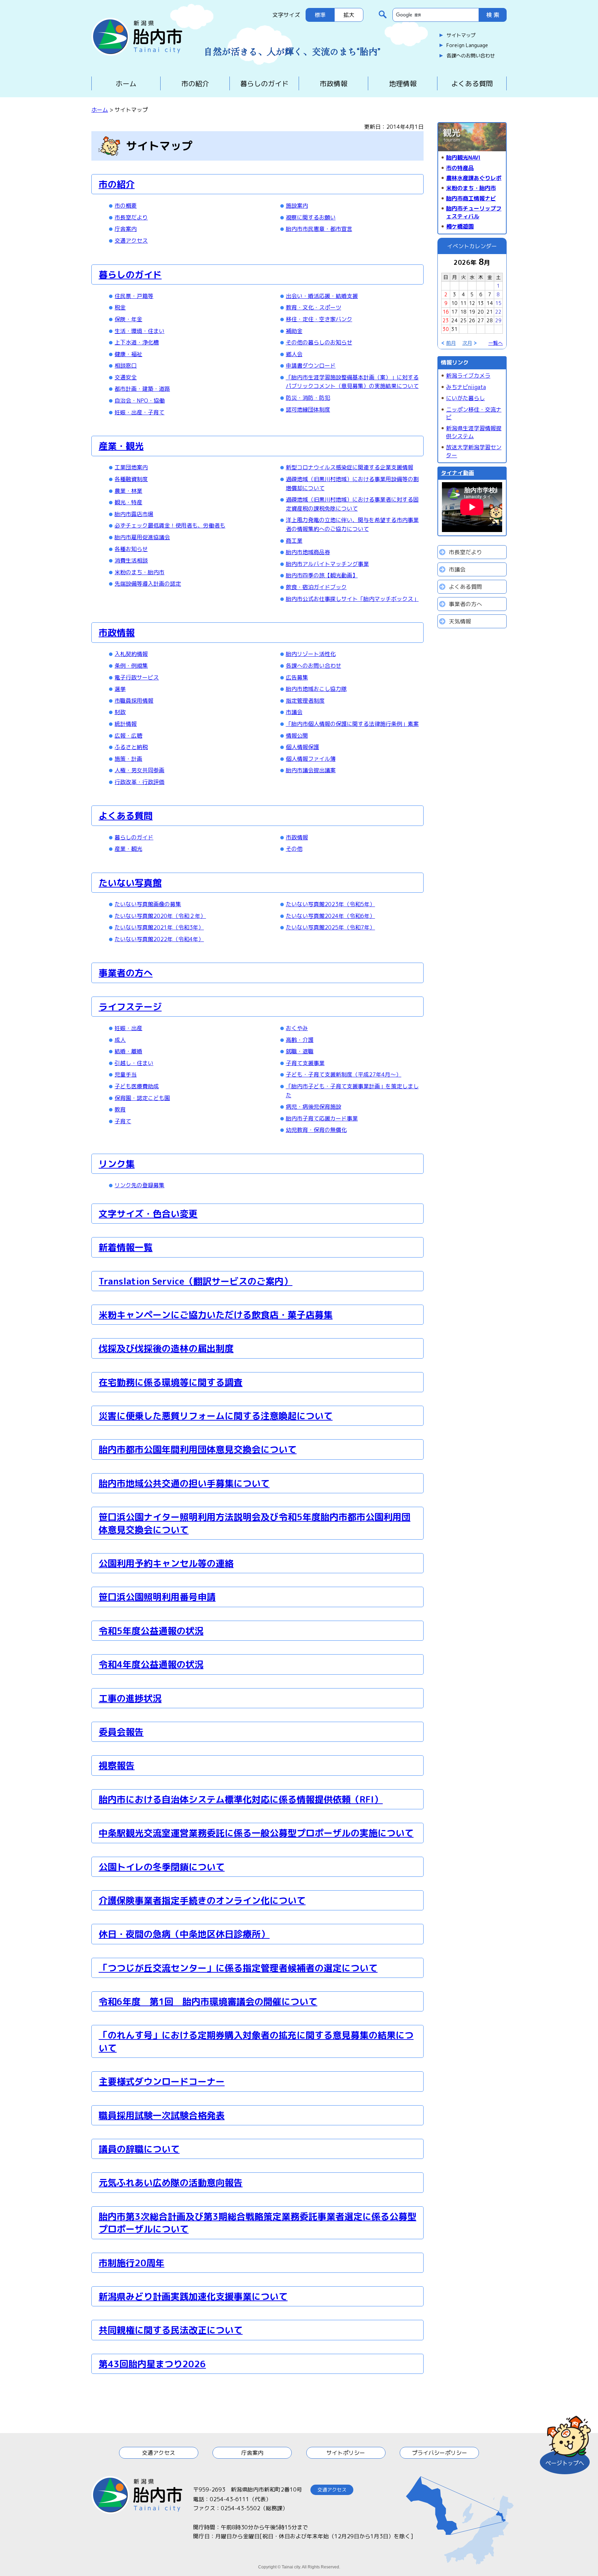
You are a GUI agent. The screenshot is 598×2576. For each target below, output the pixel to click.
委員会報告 (121, 1732)
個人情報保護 (302, 747)
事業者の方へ (126, 973)
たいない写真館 (130, 883)
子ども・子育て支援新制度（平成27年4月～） (344, 1074)
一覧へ (496, 343)
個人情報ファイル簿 (311, 759)
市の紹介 (195, 83)
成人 (120, 1040)
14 (490, 303)
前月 (451, 343)
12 (472, 303)
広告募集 (297, 677)
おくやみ (297, 1028)
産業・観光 (121, 446)
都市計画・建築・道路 (142, 389)
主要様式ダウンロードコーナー (162, 2081)
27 (481, 320)
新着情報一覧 (126, 1247)
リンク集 (117, 1164)
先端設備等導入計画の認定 (148, 584)
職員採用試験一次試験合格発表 (162, 2115)
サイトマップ (461, 35)
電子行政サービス (137, 677)
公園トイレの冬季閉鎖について (162, 1867)
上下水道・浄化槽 (137, 342)
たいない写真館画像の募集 (148, 904)
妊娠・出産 (128, 1028)
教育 (120, 1109)
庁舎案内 (126, 229)
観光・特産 (128, 502)
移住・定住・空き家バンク (319, 319)
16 (446, 312)
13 (481, 303)
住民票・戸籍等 (134, 296)
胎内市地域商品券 (308, 552)
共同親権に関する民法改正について (171, 2330)
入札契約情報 (131, 654)
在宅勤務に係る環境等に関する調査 (171, 1382)
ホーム (126, 83)
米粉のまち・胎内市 (139, 572)
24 (454, 320)
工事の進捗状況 (130, 1698)
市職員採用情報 (134, 701)
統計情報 (126, 724)
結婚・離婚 (128, 1051)
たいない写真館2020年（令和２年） (160, 916)
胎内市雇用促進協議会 (142, 537)
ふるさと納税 (131, 747)
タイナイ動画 (457, 473)
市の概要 (126, 206)
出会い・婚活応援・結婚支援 (322, 296)
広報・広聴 (128, 736)
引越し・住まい (134, 1063)
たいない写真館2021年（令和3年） (159, 927)
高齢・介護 (300, 1040)
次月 (467, 343)
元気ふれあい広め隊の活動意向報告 (171, 2182)
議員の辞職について (139, 2149)
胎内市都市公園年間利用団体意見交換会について (198, 1449)
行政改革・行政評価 (139, 782)
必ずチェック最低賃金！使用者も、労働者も (170, 525)
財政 (120, 712)
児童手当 (126, 1074)
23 (446, 320)
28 (490, 320)
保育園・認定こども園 (142, 1098)
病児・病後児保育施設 (314, 1107)
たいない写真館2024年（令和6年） (330, 916)
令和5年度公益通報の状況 (151, 1631)
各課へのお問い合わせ (471, 56)
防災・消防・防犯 (308, 398)
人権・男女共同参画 (139, 770)
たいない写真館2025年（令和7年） (330, 927)
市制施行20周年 (132, 2263)
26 (472, 320)
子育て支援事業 (305, 1063)
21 (490, 312)
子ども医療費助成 (137, 1086)
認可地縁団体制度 (308, 409)
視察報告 (117, 1765)
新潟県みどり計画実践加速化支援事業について (193, 2296)
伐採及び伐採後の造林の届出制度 (166, 1348)
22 (498, 312)
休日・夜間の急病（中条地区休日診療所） (184, 1934)
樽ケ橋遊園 (460, 226)
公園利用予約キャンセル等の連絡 (166, 1563)
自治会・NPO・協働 (140, 400)
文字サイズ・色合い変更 (148, 1214)
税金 (120, 307)
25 (463, 320)
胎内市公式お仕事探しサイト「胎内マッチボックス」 (352, 599)
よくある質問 (472, 83)
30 (446, 329)
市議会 (294, 712)
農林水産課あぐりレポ (474, 178)
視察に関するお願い (311, 217)
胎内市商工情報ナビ (471, 198)
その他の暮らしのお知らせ (319, 342)
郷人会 (294, 354)
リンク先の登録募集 (139, 1185)
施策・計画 (128, 759)
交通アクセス (131, 241)
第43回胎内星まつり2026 (152, 2364)
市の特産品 (460, 168)
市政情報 (334, 83)
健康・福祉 (128, 354)
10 (454, 303)
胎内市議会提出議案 (311, 770)
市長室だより (131, 217)
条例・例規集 (131, 666)
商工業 (294, 541)
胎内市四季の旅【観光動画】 (322, 575)
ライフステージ (130, 1007)
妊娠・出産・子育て (139, 412)
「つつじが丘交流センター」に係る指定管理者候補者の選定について (238, 1968)
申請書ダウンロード (311, 366)
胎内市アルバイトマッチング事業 (327, 564)
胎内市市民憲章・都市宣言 (319, 229)
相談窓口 (126, 366)
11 (463, 303)
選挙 (120, 689)
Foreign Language (467, 45)
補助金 (294, 331)
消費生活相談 (131, 560)
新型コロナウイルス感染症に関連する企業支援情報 (350, 467)
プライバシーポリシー (440, 2453)
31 (454, 329)
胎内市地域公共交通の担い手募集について (184, 1483)
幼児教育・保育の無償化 (316, 1130)
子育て (123, 1121)
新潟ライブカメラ (468, 376)
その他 (294, 849)
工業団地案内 (131, 467)
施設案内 (297, 206)
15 (498, 303)
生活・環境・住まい (139, 331)
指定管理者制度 (305, 701)
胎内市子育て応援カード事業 (322, 1118)
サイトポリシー (346, 2453)
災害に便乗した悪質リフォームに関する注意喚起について (216, 1416)
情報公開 (297, 736)
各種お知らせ (131, 549)
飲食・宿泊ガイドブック (316, 587)
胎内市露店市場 (134, 514)
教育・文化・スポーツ (314, 307)
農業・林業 (128, 491)
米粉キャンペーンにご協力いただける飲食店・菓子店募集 (216, 1315)
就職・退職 (300, 1051)
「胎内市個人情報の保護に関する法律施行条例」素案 (352, 724)
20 (481, 312)
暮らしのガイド (264, 83)
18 (463, 312)
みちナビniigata (466, 387)
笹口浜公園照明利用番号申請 (157, 1597)
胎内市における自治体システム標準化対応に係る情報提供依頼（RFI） (241, 1799)
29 (498, 320)
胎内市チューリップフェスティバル (474, 212)
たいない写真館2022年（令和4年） (159, 939)
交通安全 (126, 377)
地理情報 (403, 83)
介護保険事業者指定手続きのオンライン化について (202, 1900)
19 (472, 312)
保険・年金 (128, 319)
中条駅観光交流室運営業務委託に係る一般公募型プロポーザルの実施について (256, 1833)
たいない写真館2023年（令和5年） (330, 904)
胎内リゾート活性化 (311, 654)
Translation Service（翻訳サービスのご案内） (196, 1281)
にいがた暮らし (465, 398)
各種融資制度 (131, 479)
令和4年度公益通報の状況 (151, 1664)
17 (454, 312)
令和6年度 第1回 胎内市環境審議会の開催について (208, 2001)
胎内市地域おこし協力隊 (316, 689)
